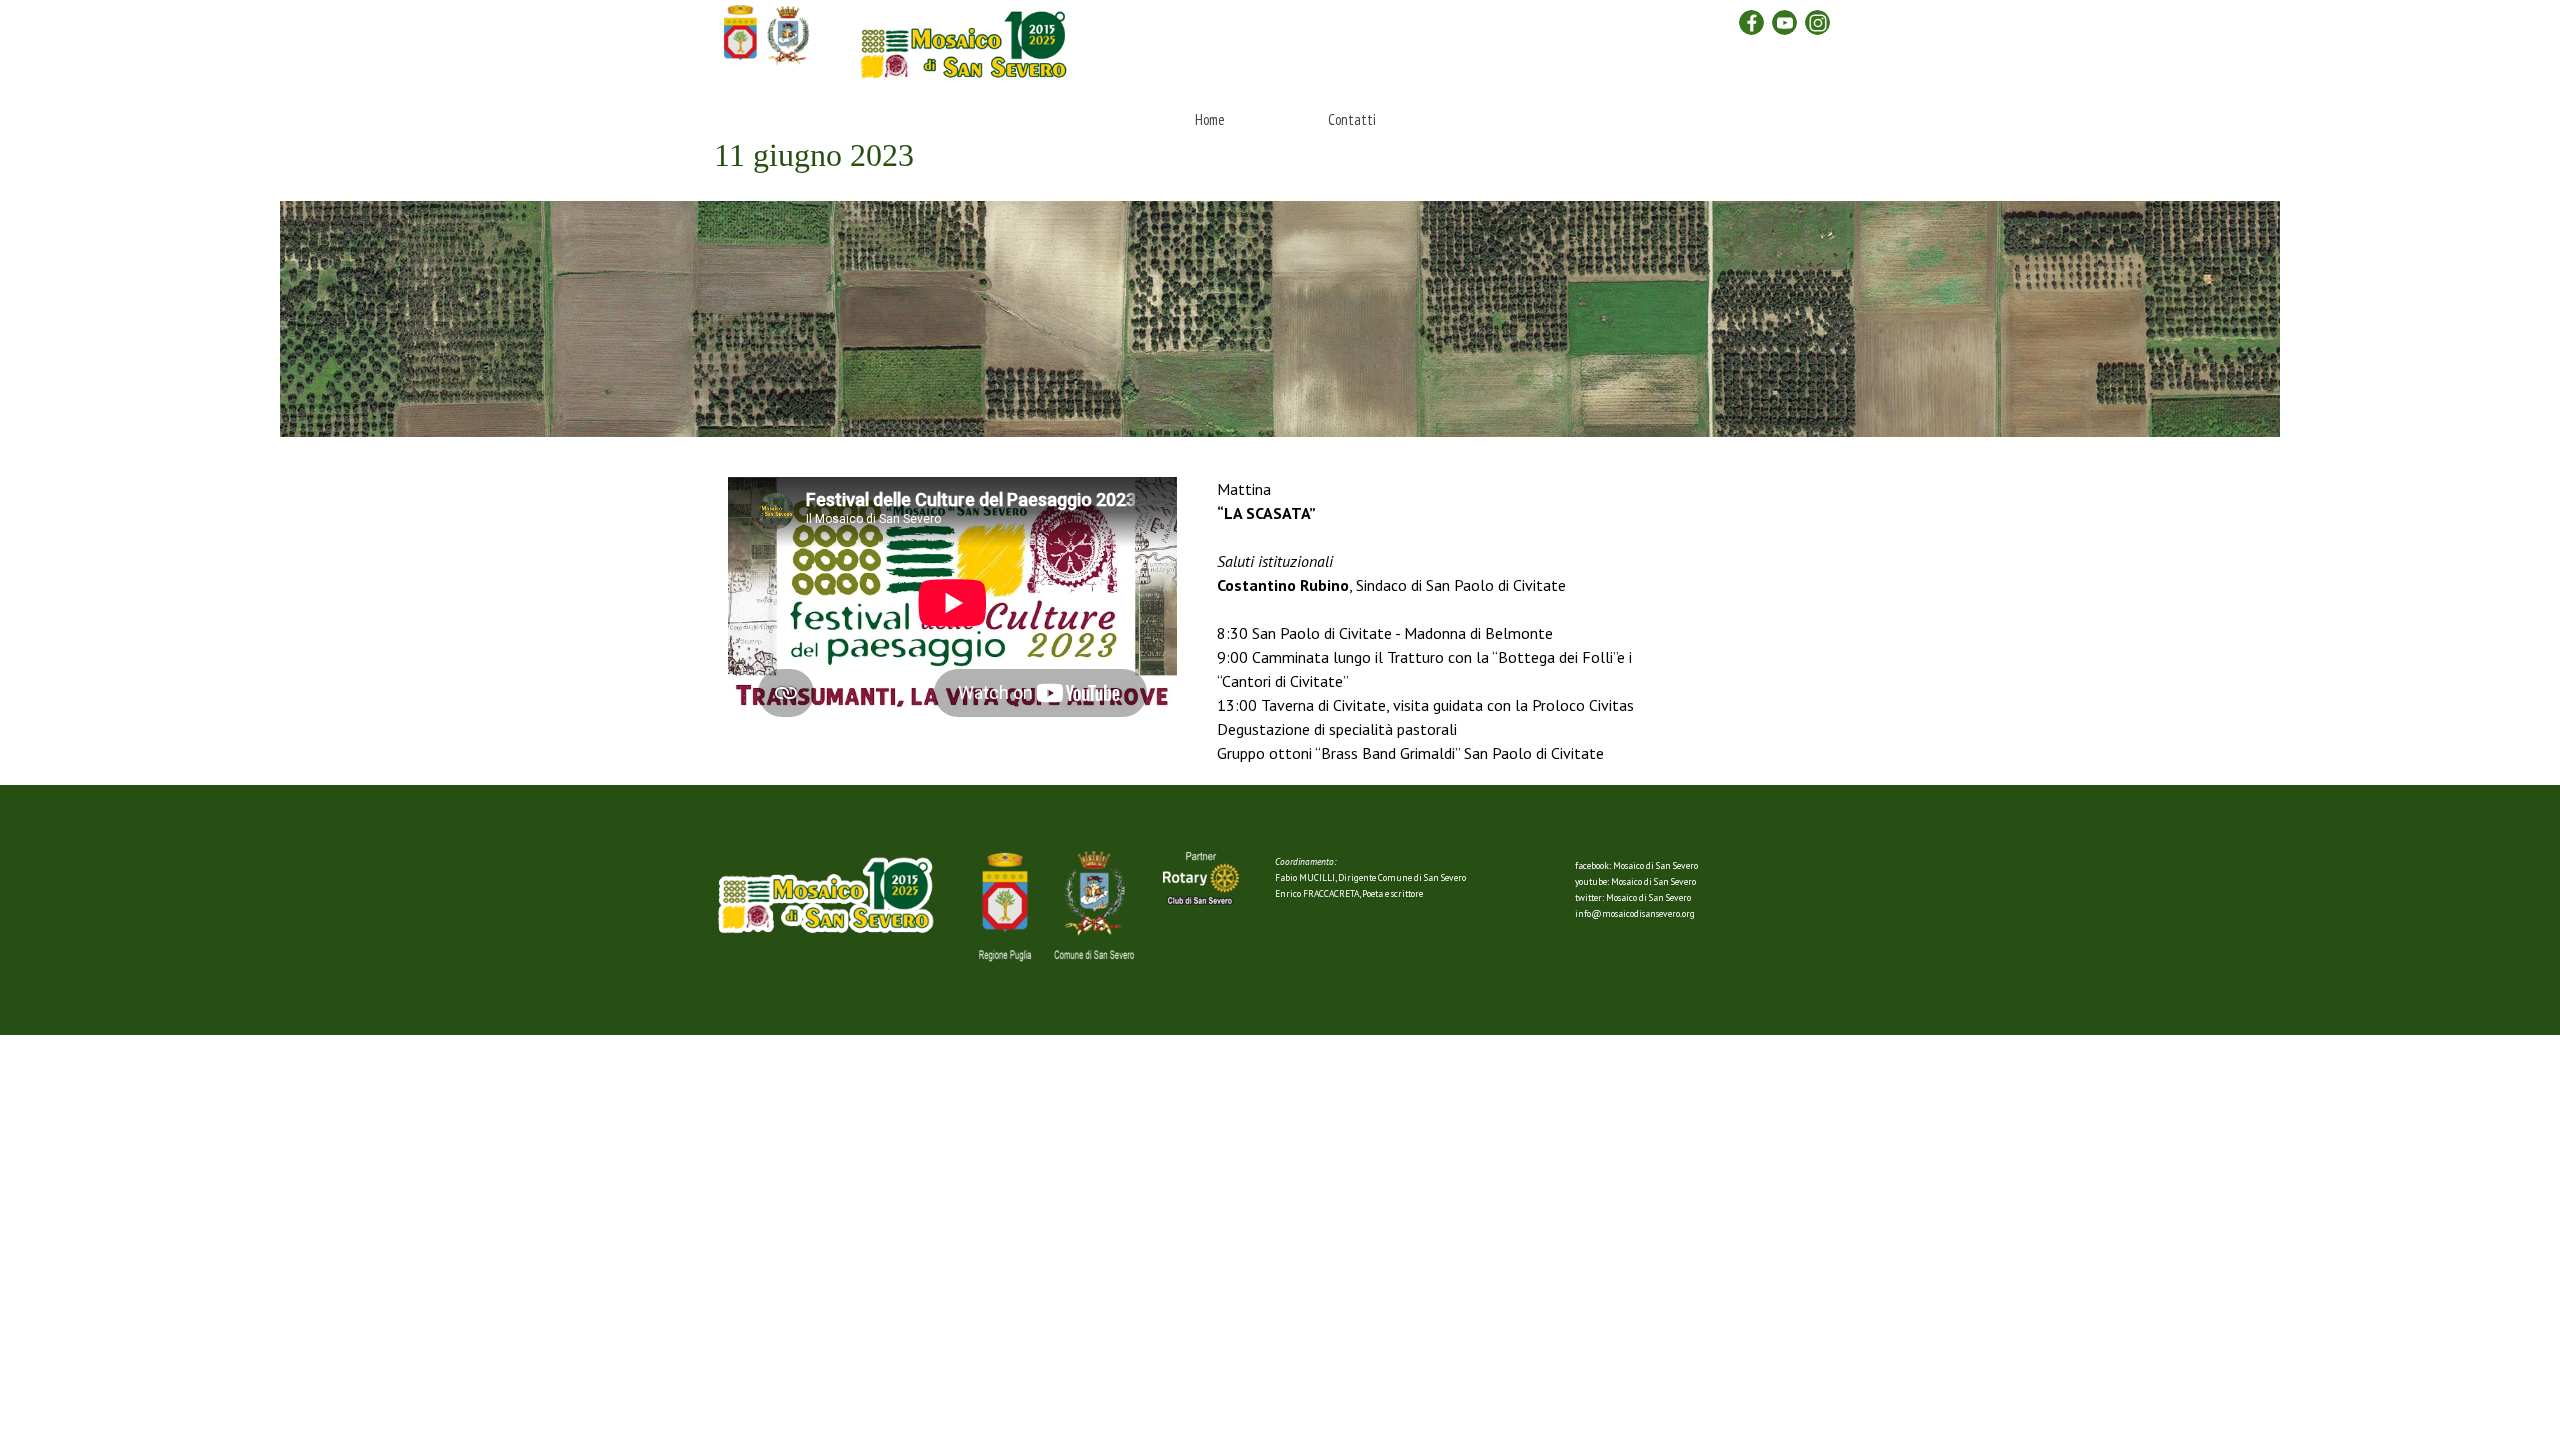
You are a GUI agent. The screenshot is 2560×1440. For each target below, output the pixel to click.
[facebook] (1751, 22)
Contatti (1352, 119)
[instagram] (1817, 22)
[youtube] (1784, 22)
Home (1210, 119)
